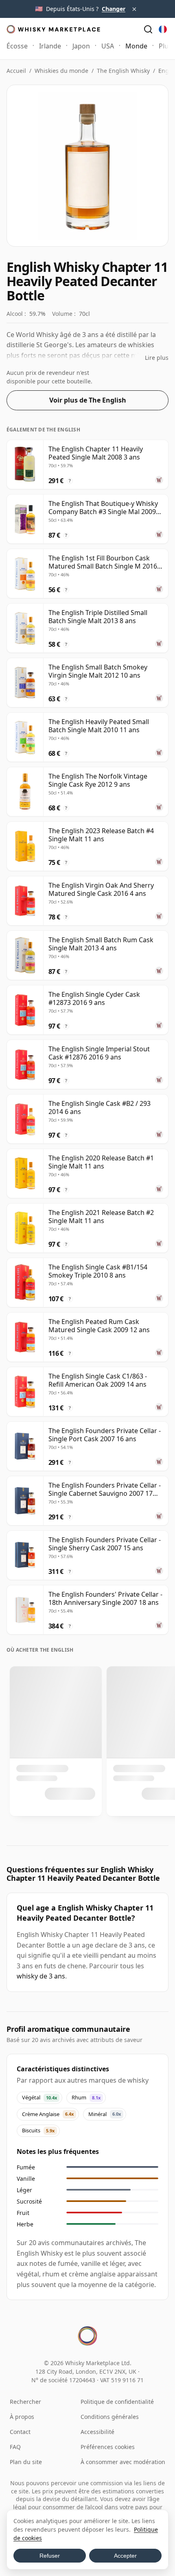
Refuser (50, 2556)
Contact (20, 2432)
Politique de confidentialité (117, 2402)
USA (108, 46)
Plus (165, 46)
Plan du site (26, 2462)
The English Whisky (123, 71)
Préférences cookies (108, 2447)
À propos (22, 2417)
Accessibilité (97, 2432)
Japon (81, 46)
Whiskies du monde (61, 71)
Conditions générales (110, 2417)
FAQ (15, 2447)
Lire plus (157, 358)
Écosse (17, 46)
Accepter (125, 2556)
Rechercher (25, 2402)
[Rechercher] (148, 29)
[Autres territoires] (163, 29)
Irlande (50, 46)
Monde (136, 46)
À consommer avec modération (123, 2462)
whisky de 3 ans (41, 1976)
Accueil (16, 71)
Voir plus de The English (88, 400)
